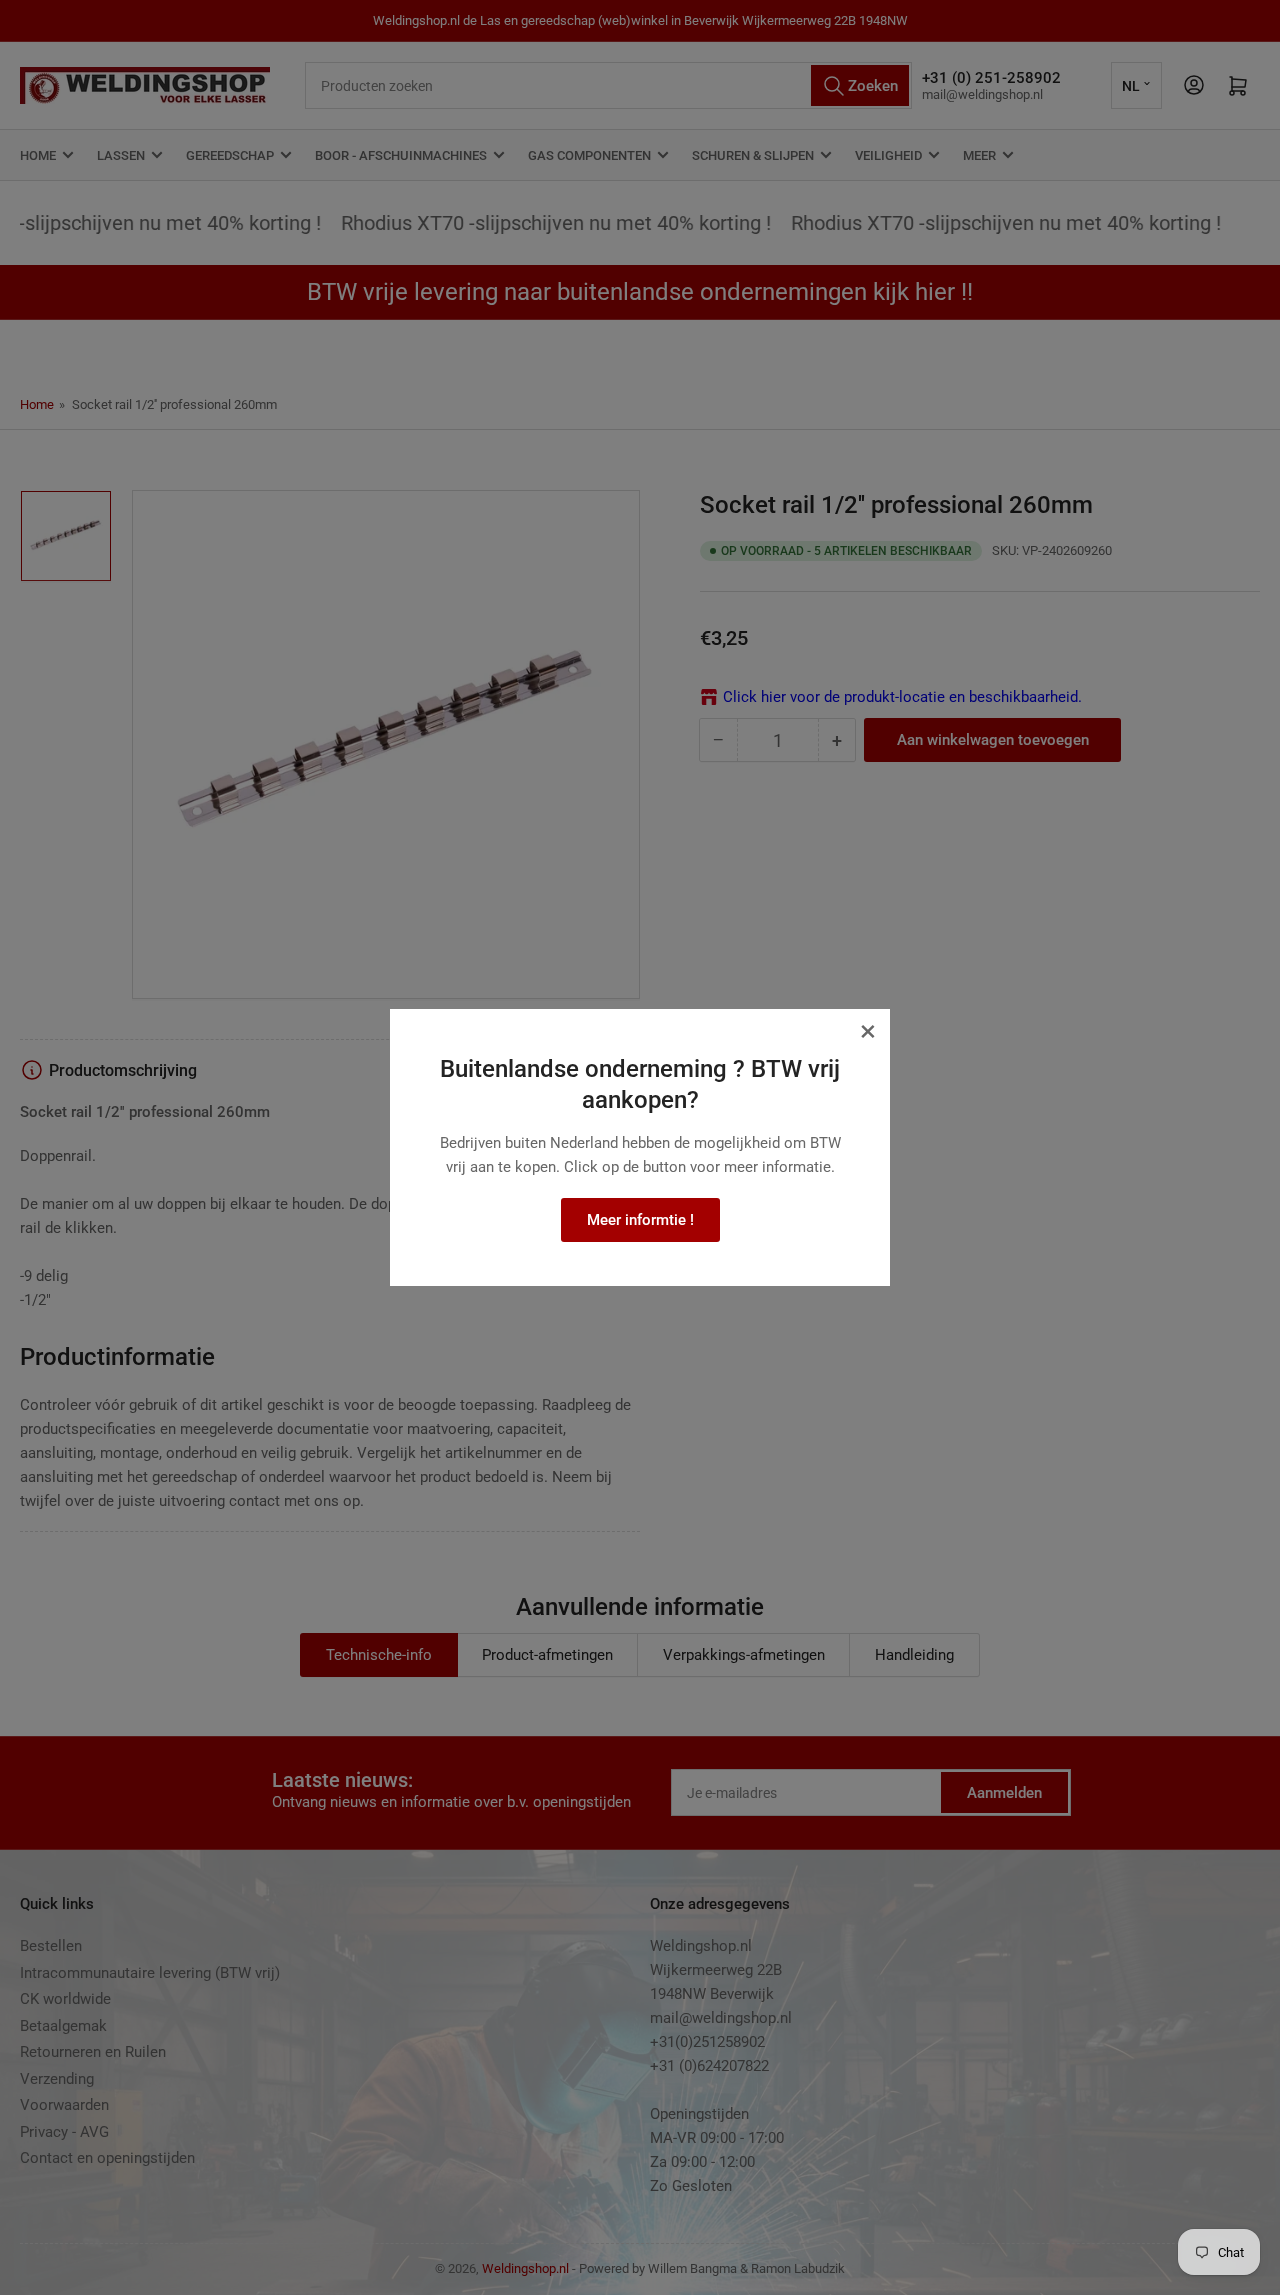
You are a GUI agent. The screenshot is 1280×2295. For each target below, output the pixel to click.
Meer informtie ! (640, 1220)
